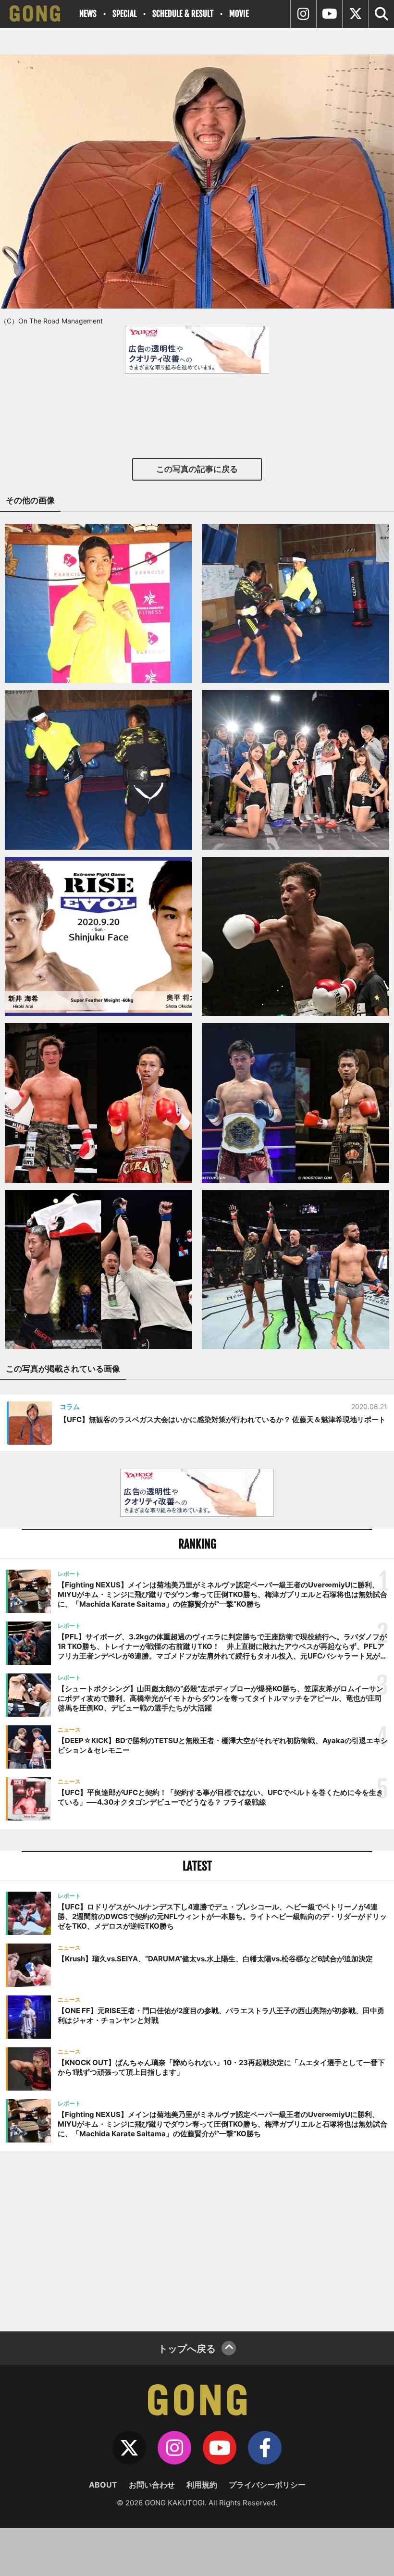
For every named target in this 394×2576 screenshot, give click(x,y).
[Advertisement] (197, 2240)
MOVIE (239, 14)
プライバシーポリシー (267, 2485)
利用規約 (202, 2485)
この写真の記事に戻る (197, 469)
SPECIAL (124, 14)
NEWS (88, 14)
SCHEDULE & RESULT (183, 14)
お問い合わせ (152, 2485)
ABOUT (103, 2485)
